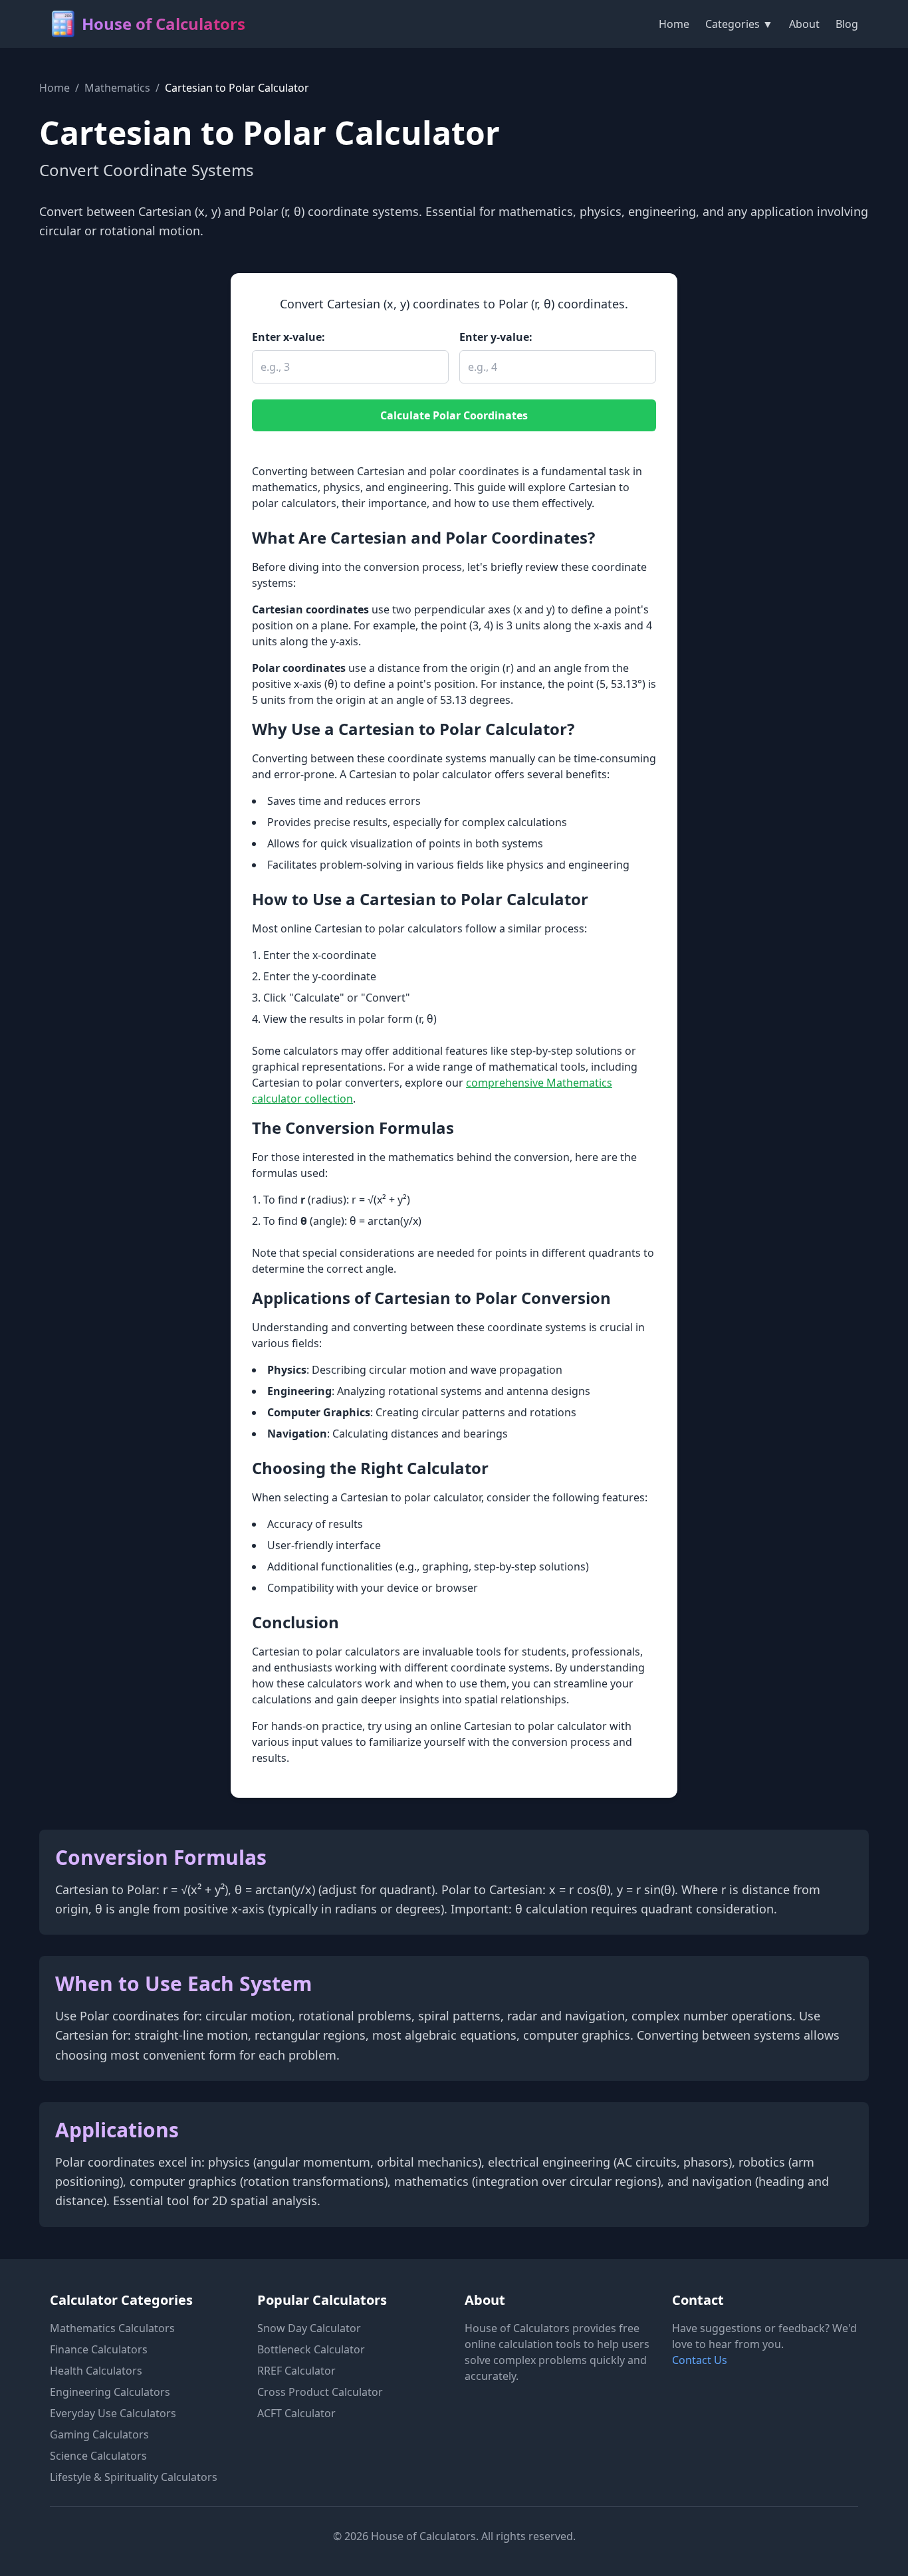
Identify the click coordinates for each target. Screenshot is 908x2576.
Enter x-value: (288, 337)
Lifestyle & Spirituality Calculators (134, 2477)
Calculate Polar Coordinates (454, 415)
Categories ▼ (739, 24)
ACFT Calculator (296, 2413)
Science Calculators (98, 2456)
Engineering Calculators (110, 2392)
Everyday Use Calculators (113, 2413)
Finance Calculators (99, 2349)
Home (674, 24)
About (804, 24)
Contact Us (700, 2360)
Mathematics (117, 88)
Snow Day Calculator (309, 2328)
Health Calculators (96, 2371)
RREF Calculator (296, 2371)
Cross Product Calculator (320, 2392)
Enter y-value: (496, 337)
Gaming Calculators (99, 2434)
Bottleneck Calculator (311, 2349)
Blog (847, 24)
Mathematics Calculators (112, 2328)
